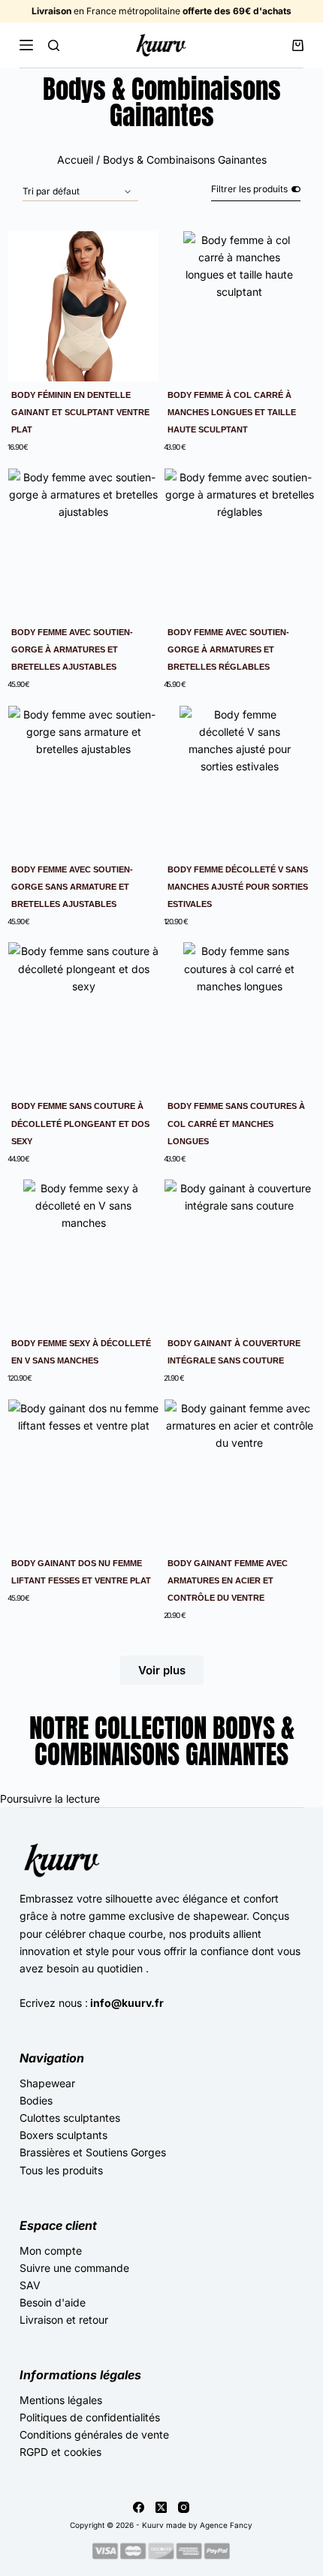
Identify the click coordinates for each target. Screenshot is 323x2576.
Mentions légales (61, 2400)
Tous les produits (61, 2170)
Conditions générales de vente (94, 2434)
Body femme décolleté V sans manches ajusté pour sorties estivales (238, 887)
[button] (162, 1670)
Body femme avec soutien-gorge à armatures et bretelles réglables (228, 649)
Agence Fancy (226, 2525)
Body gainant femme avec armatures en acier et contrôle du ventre (228, 1580)
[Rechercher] (54, 45)
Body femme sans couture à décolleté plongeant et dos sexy (80, 1123)
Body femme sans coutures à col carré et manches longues (236, 1123)
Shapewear (47, 2083)
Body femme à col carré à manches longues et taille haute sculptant (232, 412)
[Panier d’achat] (298, 45)
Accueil (75, 160)
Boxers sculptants (63, 2135)
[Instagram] (184, 2507)
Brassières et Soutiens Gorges (93, 2152)
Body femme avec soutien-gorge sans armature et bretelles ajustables (72, 887)
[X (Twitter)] (161, 2507)
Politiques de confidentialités (90, 2417)
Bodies (36, 2100)
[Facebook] (139, 2507)
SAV (30, 2285)
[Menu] (26, 45)
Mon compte (51, 2251)
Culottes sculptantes (70, 2118)
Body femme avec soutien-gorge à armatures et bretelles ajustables (72, 649)
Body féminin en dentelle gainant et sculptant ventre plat (80, 412)
